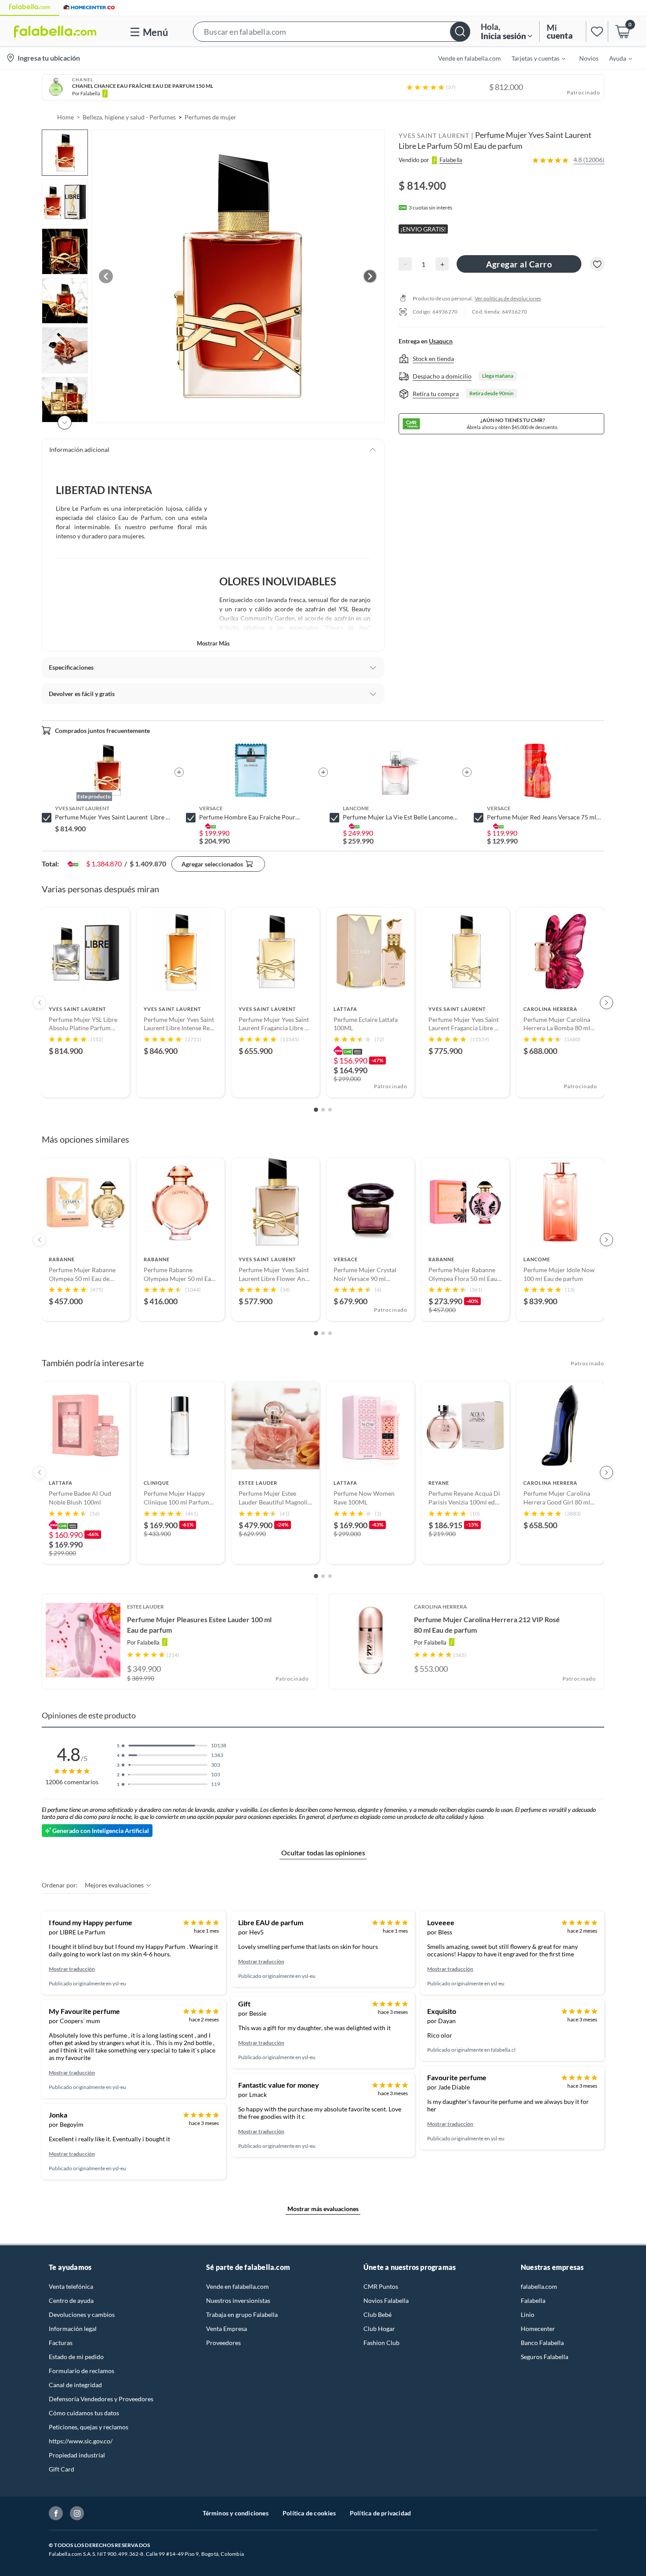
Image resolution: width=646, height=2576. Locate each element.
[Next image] (370, 276)
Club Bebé (377, 2314)
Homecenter (538, 2329)
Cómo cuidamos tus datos (84, 2413)
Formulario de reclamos (82, 2371)
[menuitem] (533, 58)
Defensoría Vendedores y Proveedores (101, 2399)
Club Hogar (379, 2329)
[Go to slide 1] (316, 1110)
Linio (528, 2314)
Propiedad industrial (77, 2455)
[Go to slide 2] (323, 1110)
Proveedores (223, 2343)
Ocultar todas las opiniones (323, 1853)
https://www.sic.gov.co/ (81, 2441)
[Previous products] (40, 1003)
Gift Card (62, 2469)
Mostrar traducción (72, 1969)
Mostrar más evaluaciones (323, 2209)
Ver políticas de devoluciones (508, 298)
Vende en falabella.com (238, 2286)
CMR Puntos (381, 2286)
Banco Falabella (542, 2343)
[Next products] (606, 1003)
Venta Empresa (227, 2329)
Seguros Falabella (544, 2357)
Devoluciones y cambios (82, 2314)
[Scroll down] (65, 422)
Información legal (73, 2329)
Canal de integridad (75, 2385)
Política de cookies (309, 2513)
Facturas (61, 2343)
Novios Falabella (386, 2300)
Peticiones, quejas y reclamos (89, 2427)
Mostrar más (213, 643)
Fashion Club (381, 2343)
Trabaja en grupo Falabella (242, 2314)
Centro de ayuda (71, 2300)
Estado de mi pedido (76, 2357)
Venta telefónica (71, 2286)
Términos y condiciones (236, 2513)
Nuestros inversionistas (238, 2300)
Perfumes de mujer (210, 117)
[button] (332, 31)
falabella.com (539, 2286)
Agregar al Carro (519, 264)
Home (65, 117)
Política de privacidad (380, 2513)
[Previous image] (106, 276)
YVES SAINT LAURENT (434, 135)
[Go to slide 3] (330, 1110)
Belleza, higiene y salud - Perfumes (129, 117)
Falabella (533, 2300)
